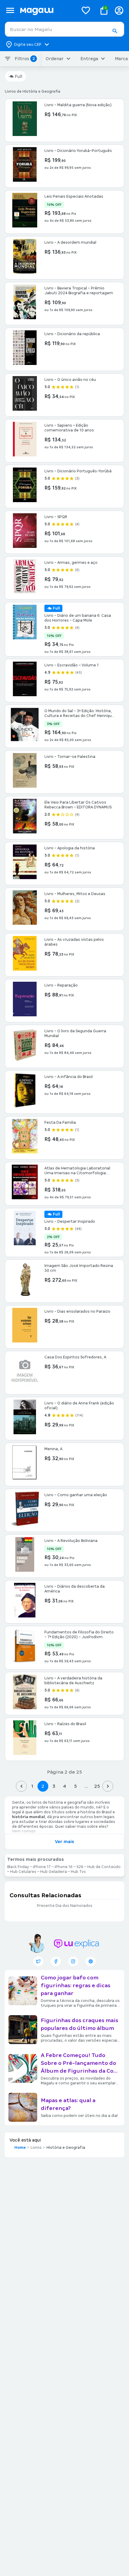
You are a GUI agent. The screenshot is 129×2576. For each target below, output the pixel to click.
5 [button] (75, 1786)
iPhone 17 (42, 1867)
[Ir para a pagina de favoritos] (86, 10)
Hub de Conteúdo (104, 1867)
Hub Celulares (23, 1872)
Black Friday (18, 1867)
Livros (36, 2148)
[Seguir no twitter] (38, 1961)
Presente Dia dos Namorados (65, 1906)
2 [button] (43, 1786)
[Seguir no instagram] (73, 1961)
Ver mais (64, 1842)
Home (20, 2148)
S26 (80, 1867)
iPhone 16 (64, 1867)
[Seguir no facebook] (56, 1961)
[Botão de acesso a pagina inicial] (47, 10)
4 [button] (64, 1786)
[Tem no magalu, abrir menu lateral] (10, 10)
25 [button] (97, 1786)
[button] (115, 31)
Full (18, 76)
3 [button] (54, 1786)
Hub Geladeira (54, 1872)
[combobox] (64, 29)
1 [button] (32, 1786)
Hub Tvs (78, 1872)
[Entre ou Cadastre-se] (119, 10)
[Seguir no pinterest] (91, 1961)
